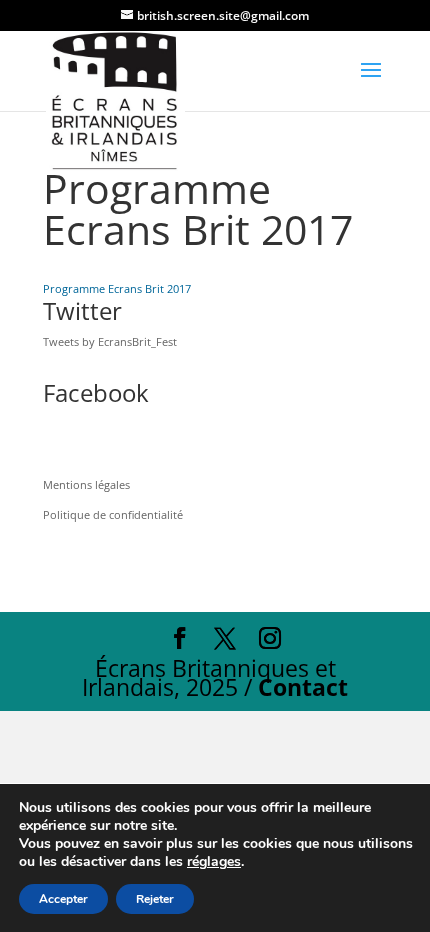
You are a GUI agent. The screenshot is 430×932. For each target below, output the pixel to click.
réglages (214, 862)
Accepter (63, 899)
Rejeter (155, 899)
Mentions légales (86, 484)
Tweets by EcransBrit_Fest (110, 341)
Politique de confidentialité (113, 514)
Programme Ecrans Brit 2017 (117, 288)
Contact (303, 687)
